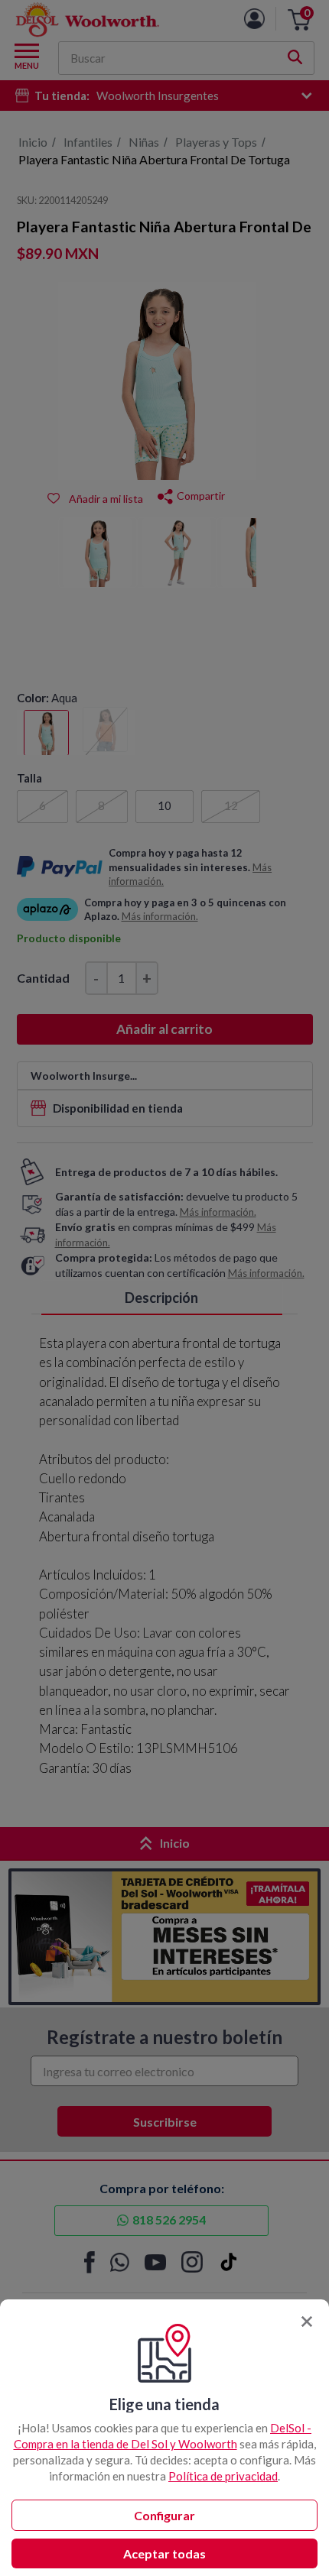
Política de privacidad (223, 2476)
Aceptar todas (164, 2553)
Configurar (164, 2515)
